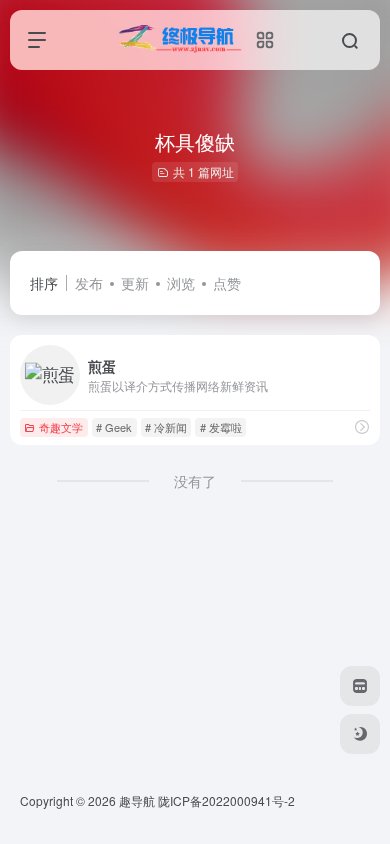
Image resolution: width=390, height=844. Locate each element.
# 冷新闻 (166, 427)
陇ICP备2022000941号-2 (228, 800)
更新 (135, 283)
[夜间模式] (360, 734)
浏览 (181, 283)
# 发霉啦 (221, 427)
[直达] (362, 426)
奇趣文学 (61, 427)
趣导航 (137, 800)
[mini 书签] (360, 686)
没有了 (195, 481)
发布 (89, 283)
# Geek (114, 427)
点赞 (227, 283)
